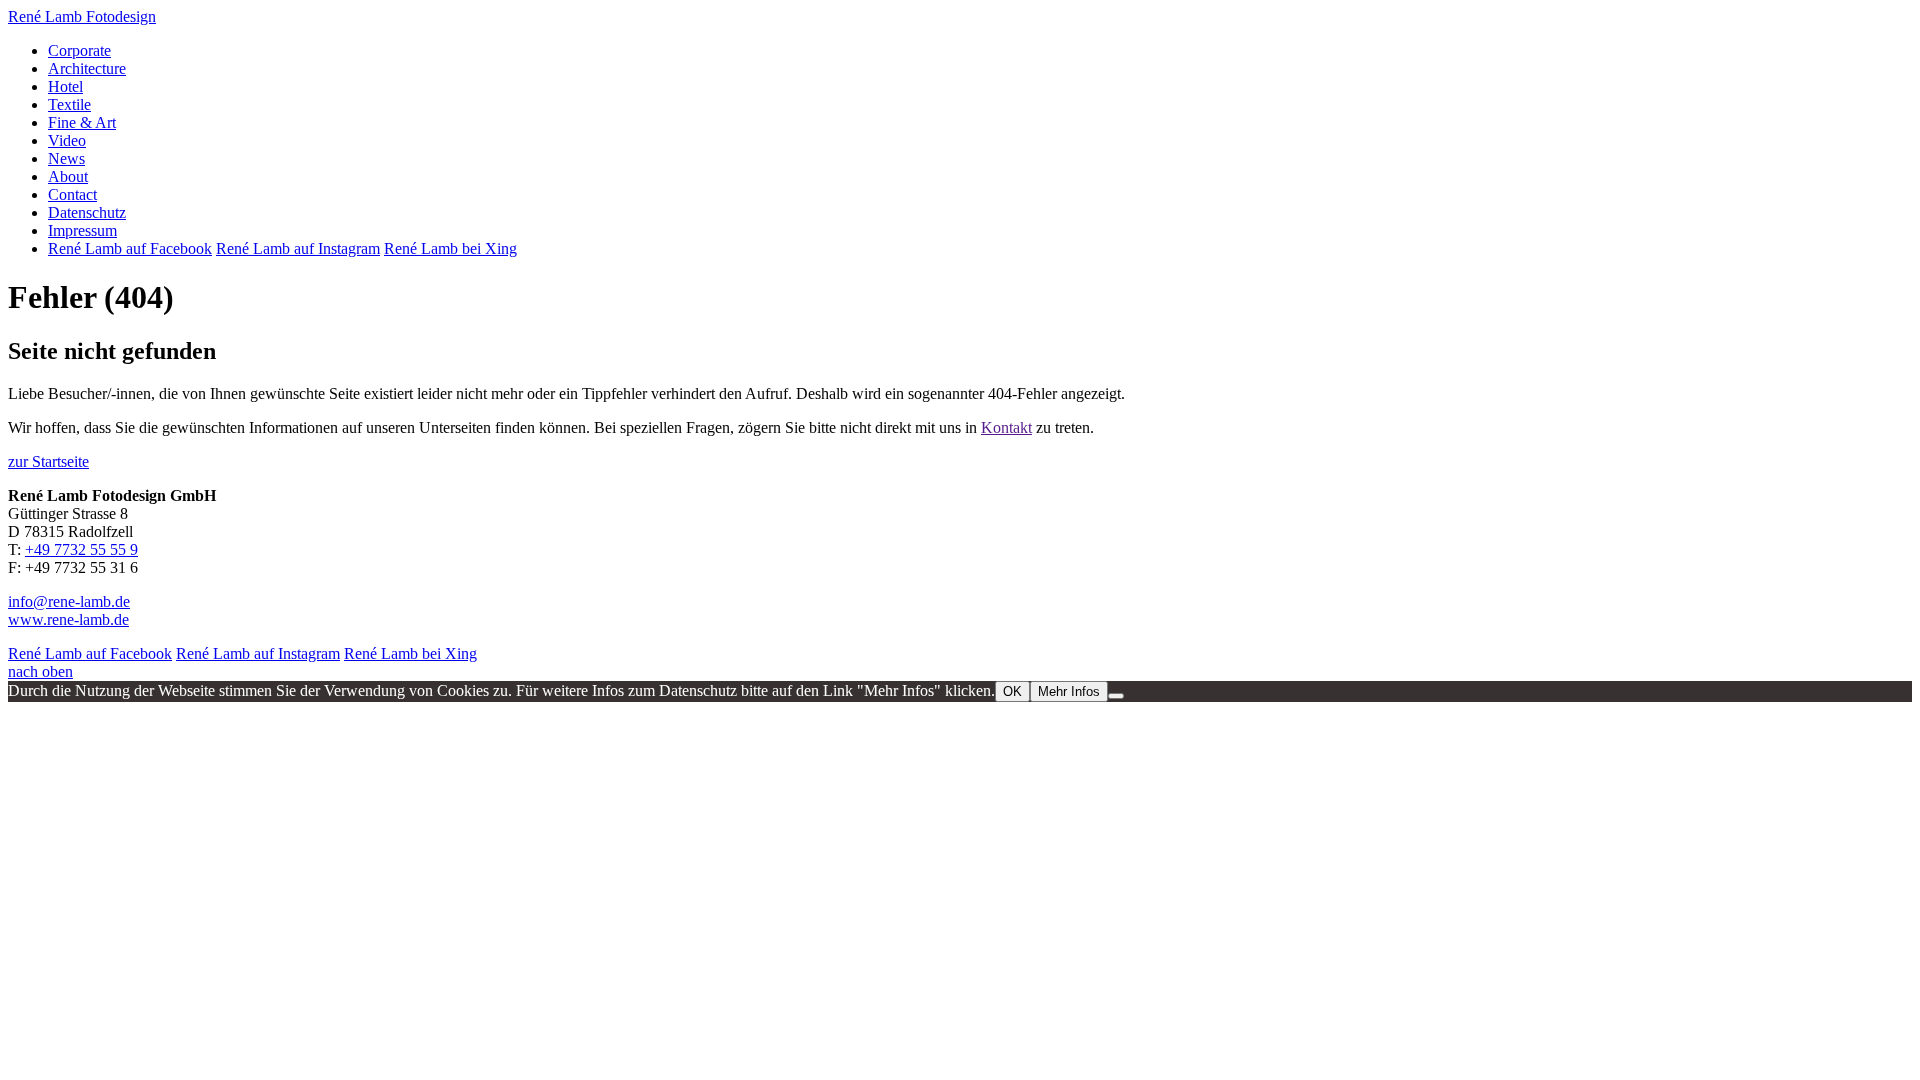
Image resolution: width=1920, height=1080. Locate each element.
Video (67, 140)
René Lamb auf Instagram (298, 248)
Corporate (79, 50)
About (68, 176)
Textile (69, 104)
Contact (72, 194)
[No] (1116, 696)
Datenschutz (87, 212)
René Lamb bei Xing (450, 248)
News (66, 158)
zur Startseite (48, 461)
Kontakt (1006, 427)
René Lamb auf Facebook (130, 248)
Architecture (87, 68)
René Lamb (82, 16)
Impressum (82, 230)
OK (1012, 691)
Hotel (65, 86)
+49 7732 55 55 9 (81, 549)
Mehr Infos (1069, 691)
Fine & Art (82, 122)
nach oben (40, 671)
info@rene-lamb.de (69, 601)
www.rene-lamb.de (68, 619)
